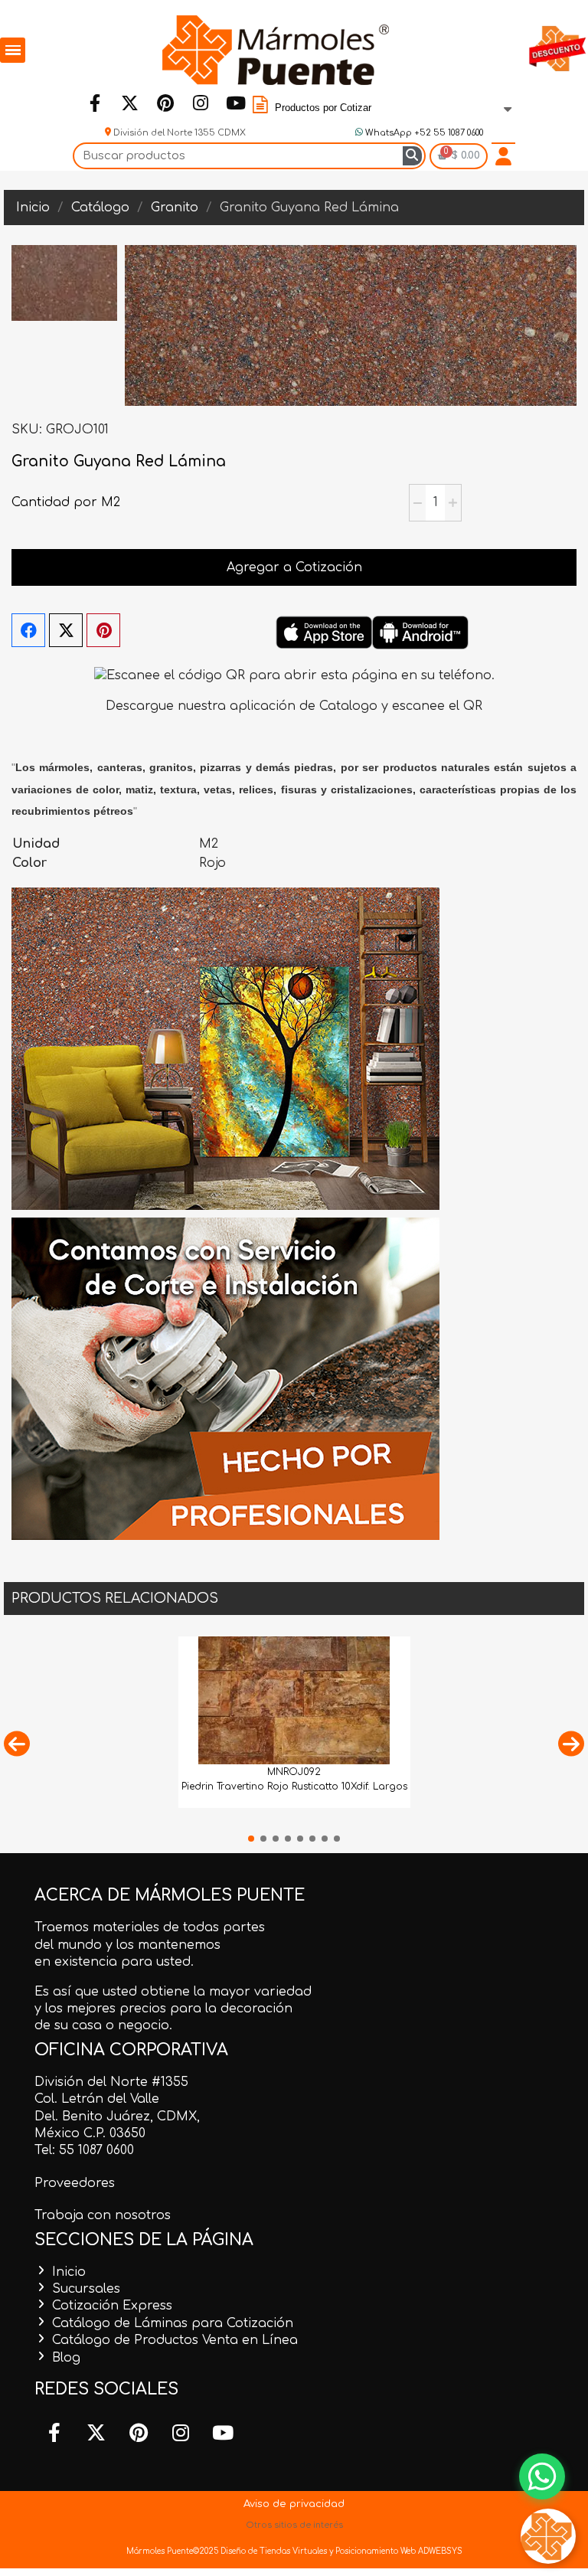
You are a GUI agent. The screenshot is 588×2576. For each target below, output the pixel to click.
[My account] (503, 156)
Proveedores (75, 2183)
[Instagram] (200, 103)
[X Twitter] (66, 630)
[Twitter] (129, 103)
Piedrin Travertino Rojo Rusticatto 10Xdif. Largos (294, 1787)
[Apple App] (324, 633)
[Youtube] (235, 103)
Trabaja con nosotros (103, 2215)
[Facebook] (94, 103)
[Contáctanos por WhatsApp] (542, 2476)
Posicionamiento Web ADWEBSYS (399, 2551)
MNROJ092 (294, 1772)
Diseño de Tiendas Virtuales (273, 2551)
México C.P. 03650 (90, 2133)
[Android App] (420, 633)
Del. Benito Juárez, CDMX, (117, 2117)
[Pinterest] (165, 103)
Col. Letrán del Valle (97, 2099)
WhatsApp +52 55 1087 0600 (423, 133)
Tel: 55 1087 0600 (84, 2150)
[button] (17, 1743)
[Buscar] (412, 156)
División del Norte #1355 (111, 2082)
